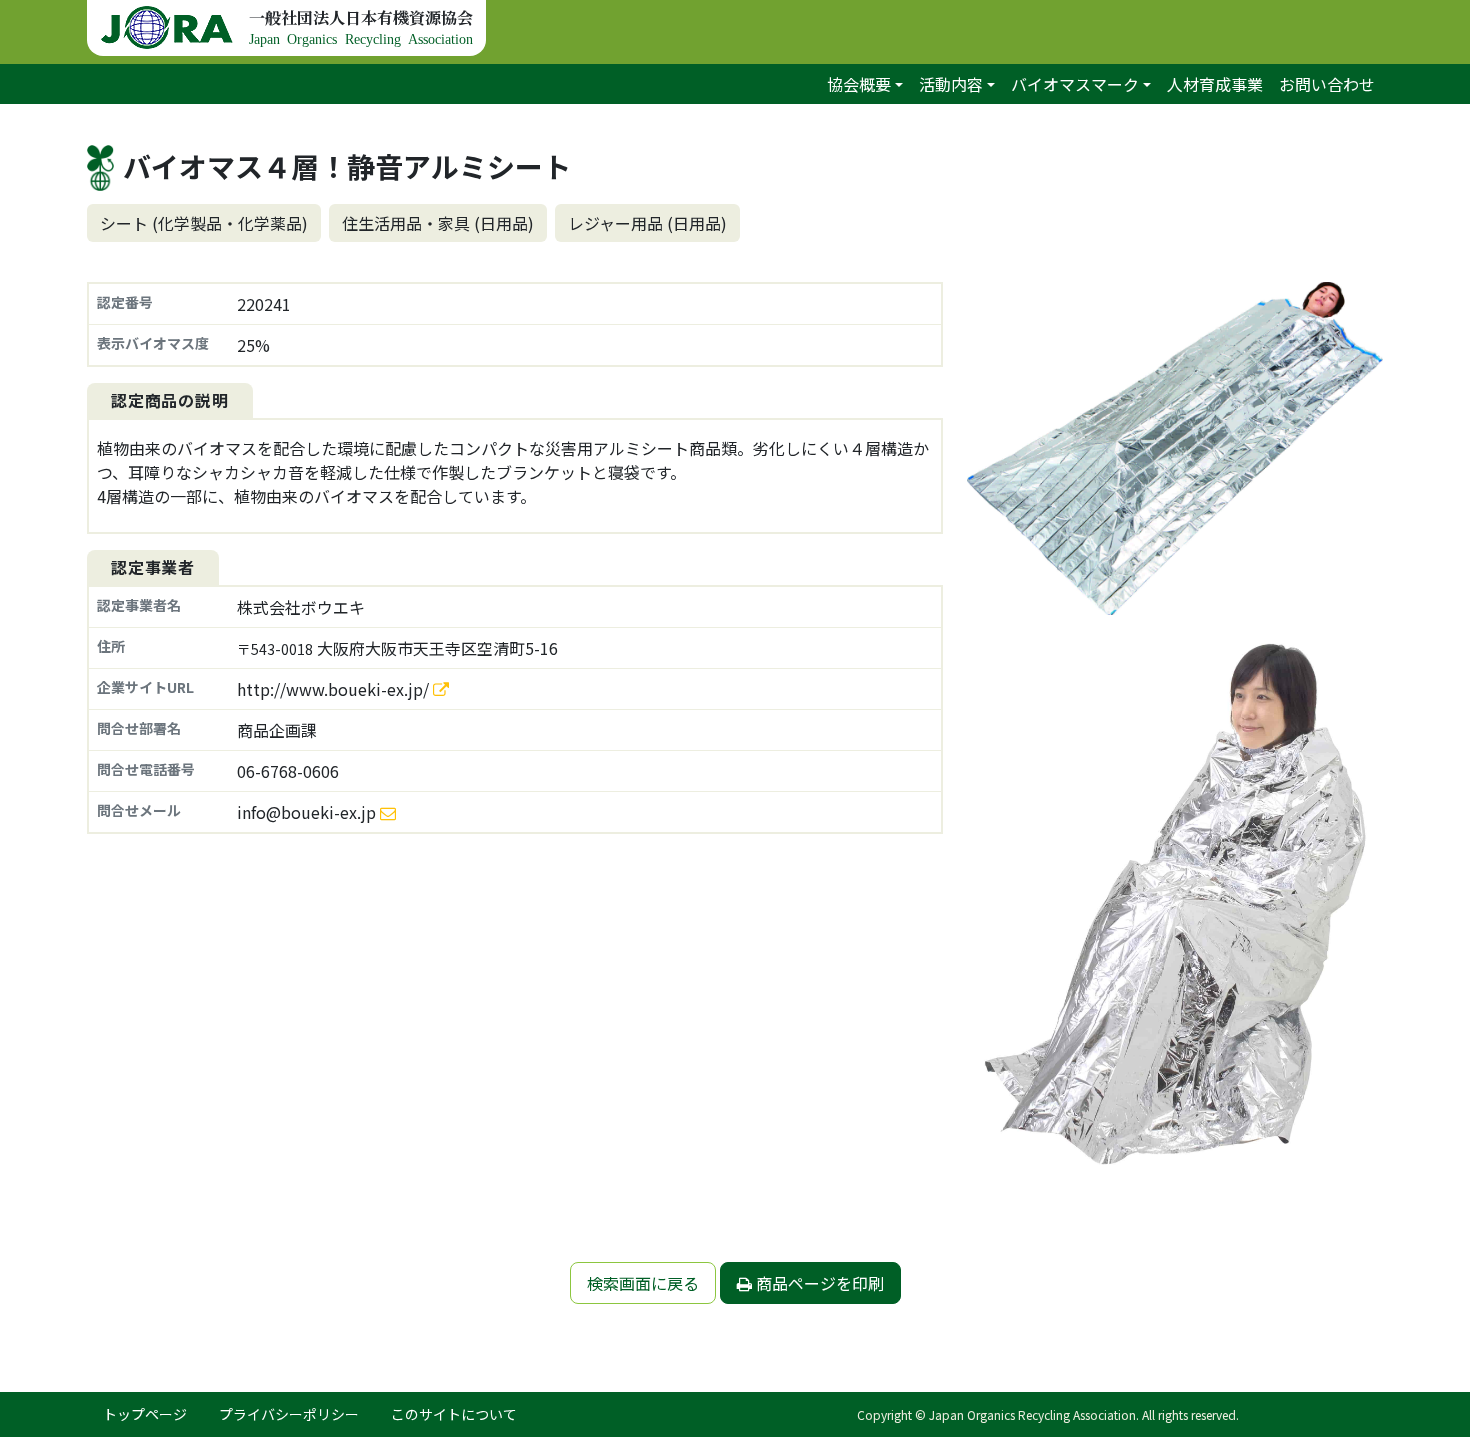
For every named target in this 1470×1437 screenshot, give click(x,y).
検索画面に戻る (643, 1283)
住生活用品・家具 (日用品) (438, 223)
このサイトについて (454, 1414)
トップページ (145, 1414)
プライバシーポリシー (289, 1414)
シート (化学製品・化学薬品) (204, 223)
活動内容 (951, 84)
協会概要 (859, 84)
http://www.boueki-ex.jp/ (335, 689)
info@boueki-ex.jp (306, 812)
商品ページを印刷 (818, 1283)
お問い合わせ (1327, 84)
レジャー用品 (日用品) (647, 223)
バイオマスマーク (1075, 84)
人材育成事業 (1215, 84)
